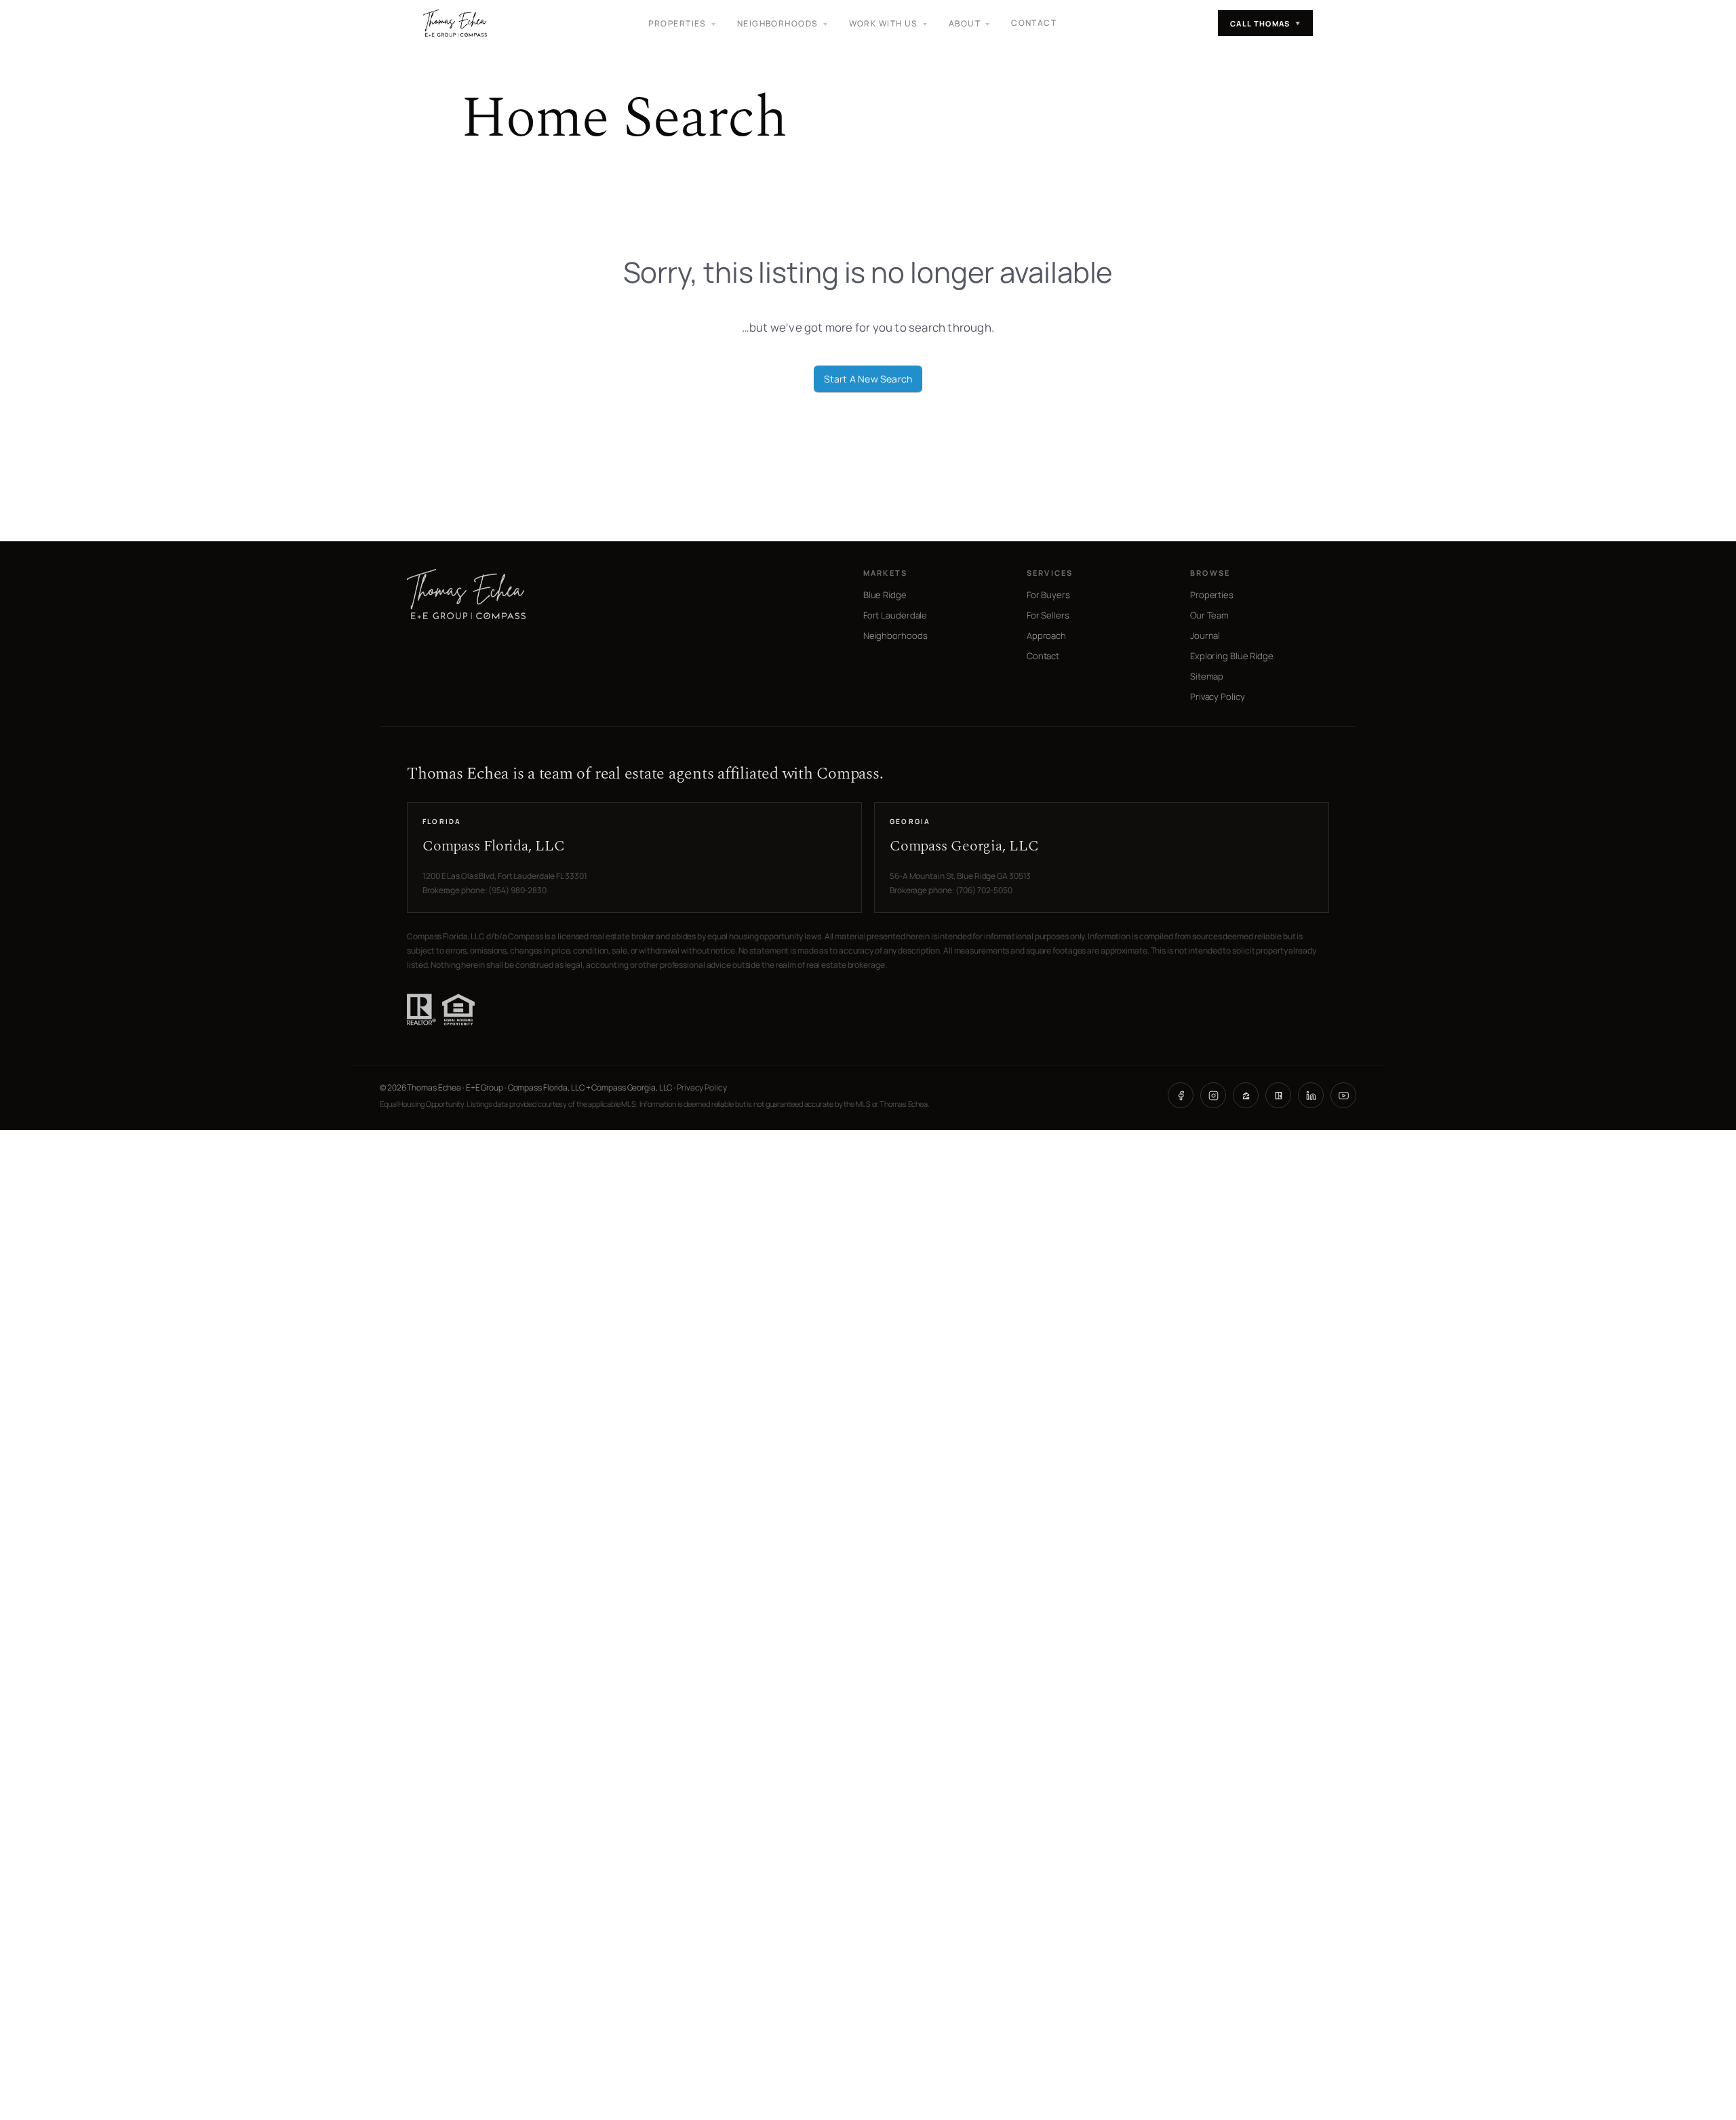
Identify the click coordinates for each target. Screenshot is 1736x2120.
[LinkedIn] (1311, 1095)
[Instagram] (1213, 1095)
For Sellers (1048, 615)
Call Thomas (1265, 23)
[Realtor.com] (1278, 1095)
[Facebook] (1181, 1095)
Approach (1046, 635)
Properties (1212, 595)
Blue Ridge (885, 595)
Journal (1205, 635)
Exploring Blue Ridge (1232, 656)
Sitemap (1207, 676)
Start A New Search (868, 379)
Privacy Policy (1218, 696)
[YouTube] (1343, 1095)
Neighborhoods (895, 635)
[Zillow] (1246, 1095)
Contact (1034, 23)
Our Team (1209, 615)
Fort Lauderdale (895, 615)
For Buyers (1048, 595)
